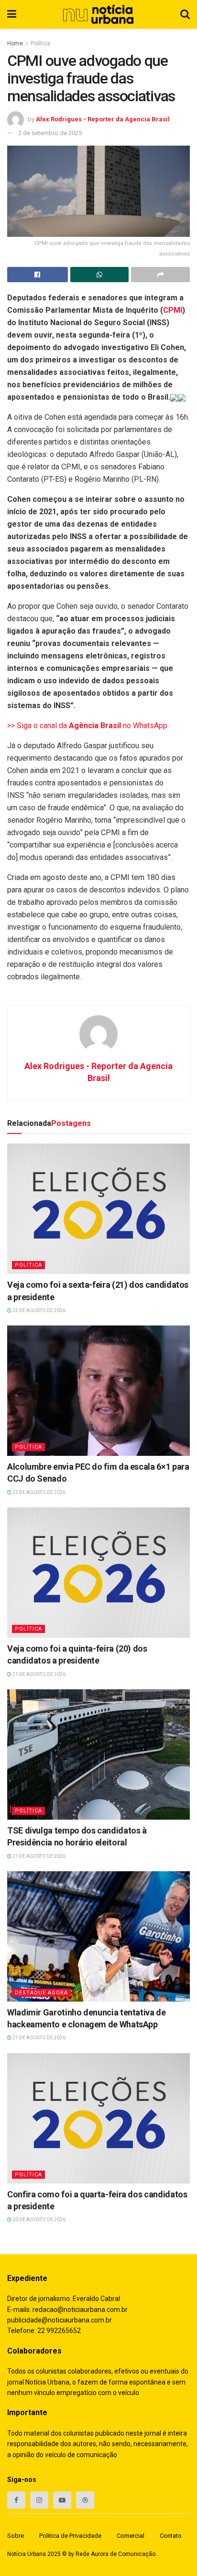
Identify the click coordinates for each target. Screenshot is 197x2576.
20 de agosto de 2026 (38, 2220)
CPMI (173, 310)
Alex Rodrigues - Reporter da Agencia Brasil (103, 119)
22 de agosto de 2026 (38, 1310)
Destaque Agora (41, 1993)
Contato (171, 2536)
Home (15, 43)
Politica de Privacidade (70, 2536)
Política (40, 43)
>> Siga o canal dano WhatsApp (87, 726)
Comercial (131, 2536)
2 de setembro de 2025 (50, 133)
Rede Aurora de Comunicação (115, 2554)
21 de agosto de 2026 (38, 1674)
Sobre (16, 2536)
